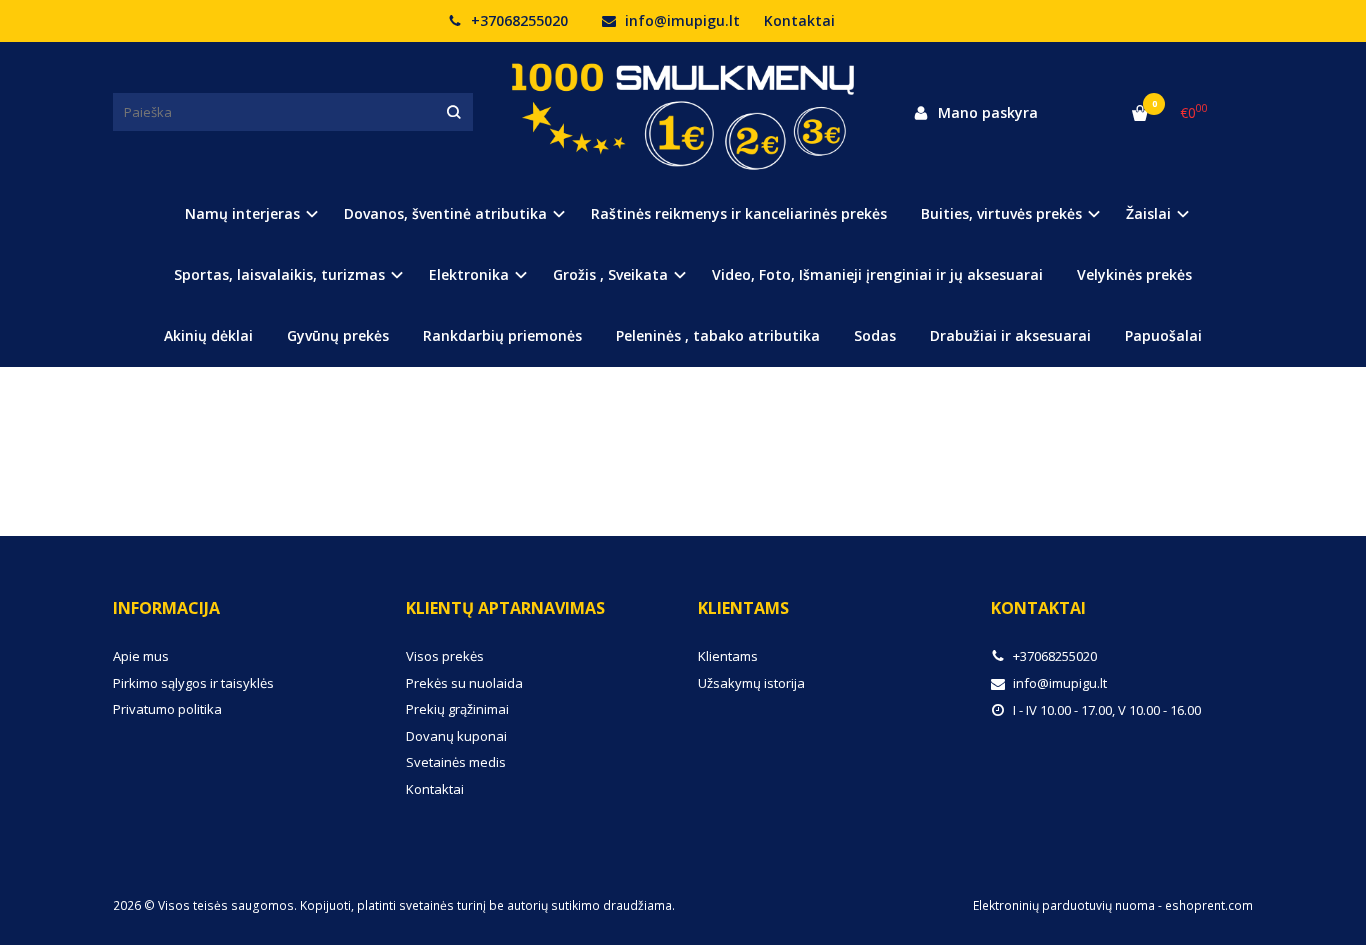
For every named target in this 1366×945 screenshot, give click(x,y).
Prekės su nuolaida (464, 683)
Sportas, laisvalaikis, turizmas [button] (279, 274)
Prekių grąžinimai (457, 709)
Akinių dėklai (208, 335)
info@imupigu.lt (680, 20)
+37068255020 (517, 20)
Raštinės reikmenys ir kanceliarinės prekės (739, 213)
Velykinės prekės (1134, 274)
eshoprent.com (1209, 905)
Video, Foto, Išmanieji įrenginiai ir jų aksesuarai (877, 274)
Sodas (875, 335)
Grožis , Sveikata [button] (610, 274)
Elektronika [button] (469, 274)
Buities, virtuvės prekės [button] (1001, 213)
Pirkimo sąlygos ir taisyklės (193, 683)
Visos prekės (445, 656)
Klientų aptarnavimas (505, 608)
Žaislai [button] (1148, 213)
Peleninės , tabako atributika (718, 335)
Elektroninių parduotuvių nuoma (1064, 905)
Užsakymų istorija (751, 683)
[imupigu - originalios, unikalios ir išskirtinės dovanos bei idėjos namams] (683, 112)
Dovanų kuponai (456, 736)
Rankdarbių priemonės (502, 335)
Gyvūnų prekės (338, 335)
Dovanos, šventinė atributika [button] (445, 213)
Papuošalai (1163, 335)
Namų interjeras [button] (242, 213)
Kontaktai (799, 20)
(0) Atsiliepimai (181, 425)
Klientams (743, 608)
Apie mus (141, 656)
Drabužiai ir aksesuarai (1010, 335)
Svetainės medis (456, 762)
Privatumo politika (167, 709)
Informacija (166, 608)
